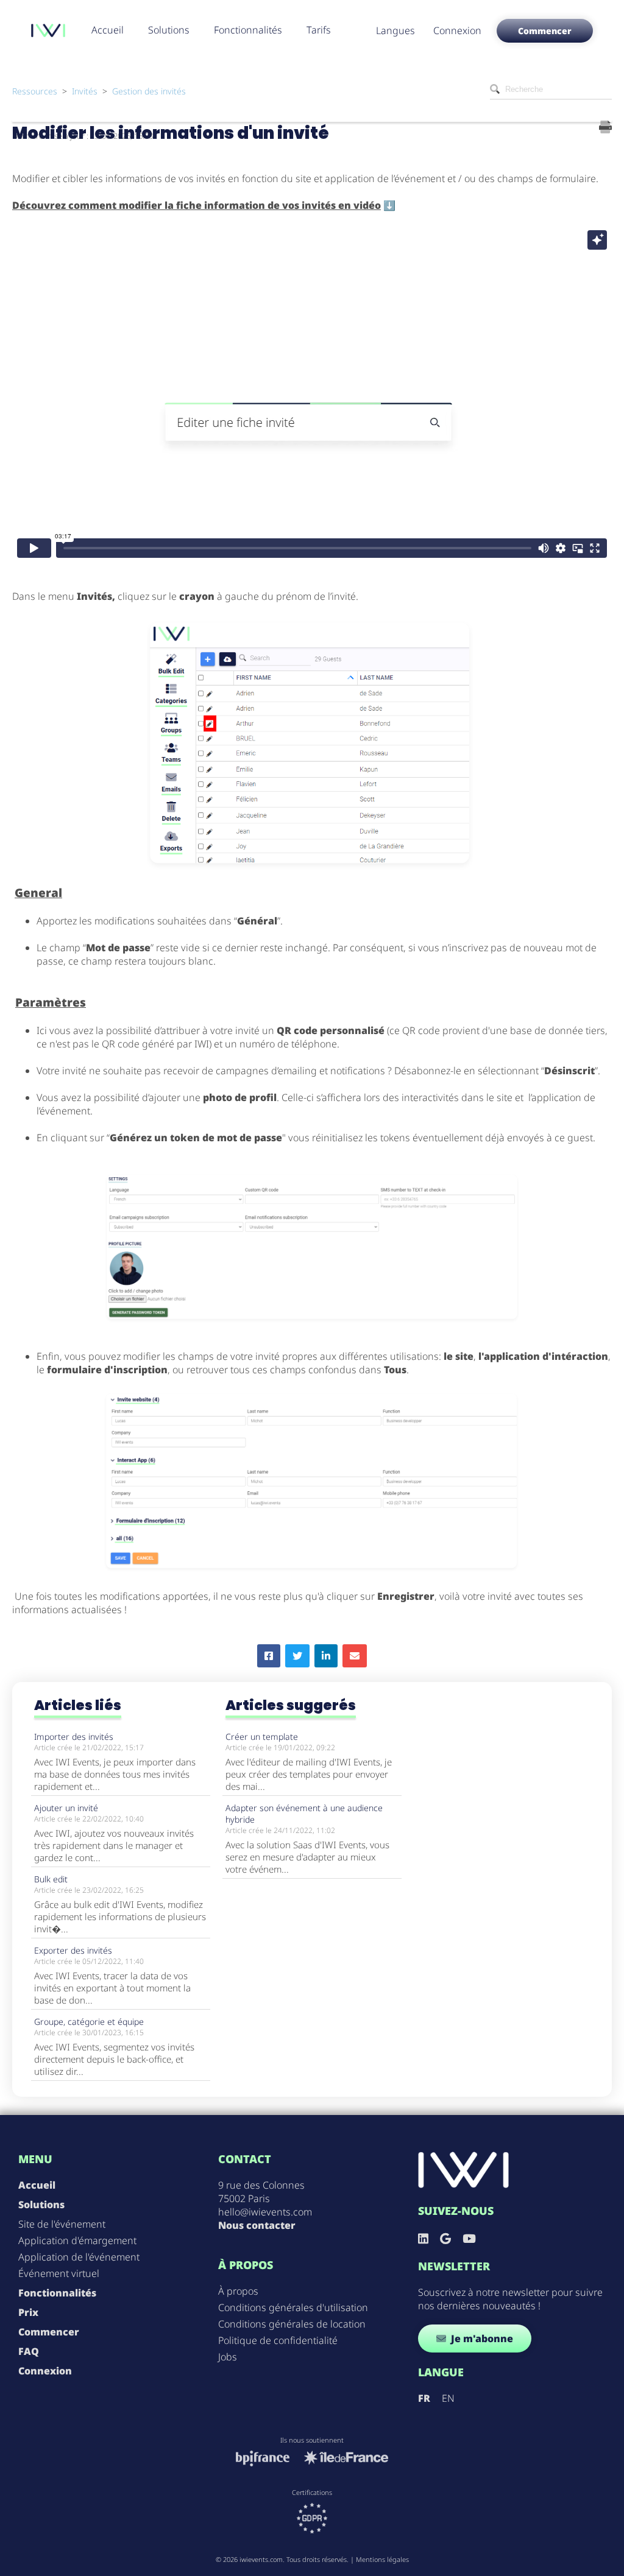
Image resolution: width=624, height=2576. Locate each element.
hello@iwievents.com (265, 2212)
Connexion (457, 30)
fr (424, 2398)
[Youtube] (469, 2238)
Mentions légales (382, 2559)
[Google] (445, 2238)
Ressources (35, 91)
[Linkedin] (423, 2238)
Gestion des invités (149, 91)
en (448, 2398)
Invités (85, 91)
